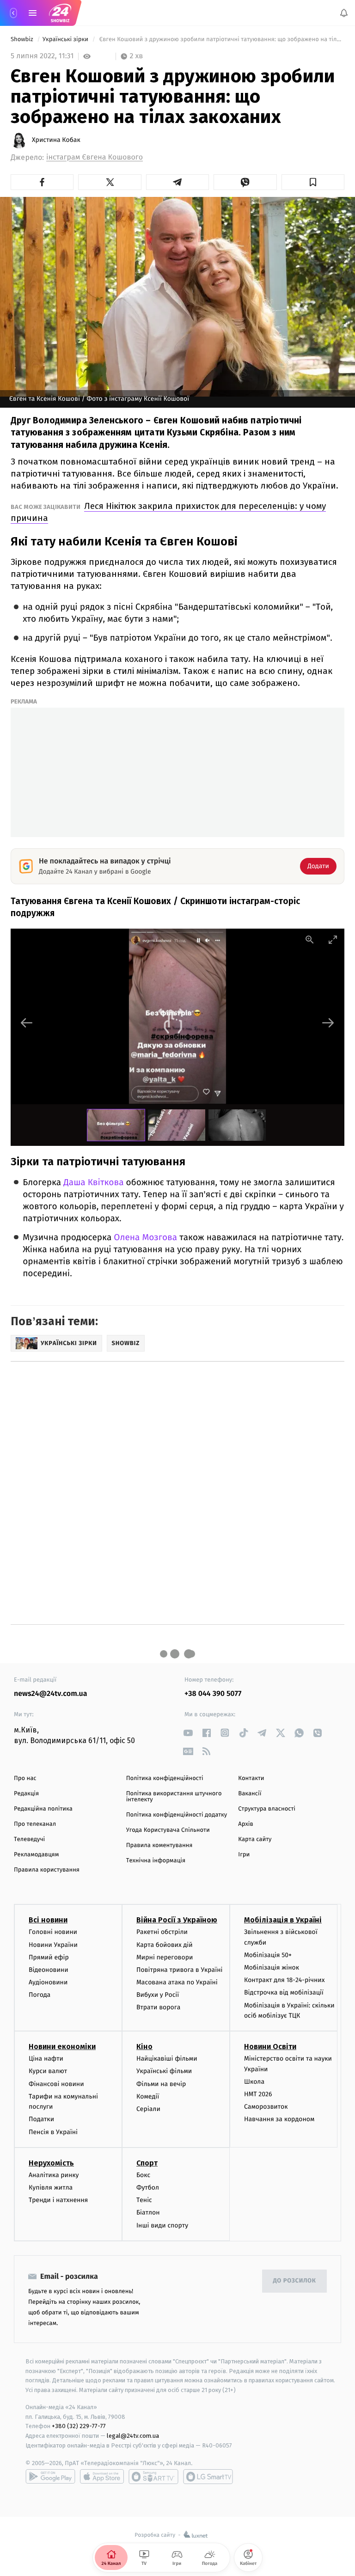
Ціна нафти (46, 2059)
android (50, 2477)
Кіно (144, 2047)
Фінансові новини (56, 2083)
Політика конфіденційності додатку (177, 1815)
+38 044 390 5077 (213, 1694)
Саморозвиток (266, 2107)
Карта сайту (255, 1839)
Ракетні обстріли (162, 1932)
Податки (41, 2119)
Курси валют (48, 2071)
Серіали (148, 2109)
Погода (40, 1995)
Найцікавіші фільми (167, 2059)
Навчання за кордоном (279, 2119)
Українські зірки (66, 40)
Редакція (26, 1794)
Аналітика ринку (54, 2175)
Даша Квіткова (93, 1183)
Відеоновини (49, 1970)
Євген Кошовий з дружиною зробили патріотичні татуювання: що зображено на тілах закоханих (221, 40)
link (188, 1733)
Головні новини (53, 1932)
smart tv (153, 2477)
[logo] (60, 13)
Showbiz (23, 40)
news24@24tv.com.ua (51, 1694)
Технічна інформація (156, 1861)
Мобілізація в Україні (283, 1920)
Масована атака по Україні (177, 1982)
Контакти (251, 1778)
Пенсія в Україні (53, 2132)
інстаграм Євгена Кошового (95, 157)
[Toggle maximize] (333, 939)
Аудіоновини (48, 1982)
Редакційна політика (43, 1809)
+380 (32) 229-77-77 (79, 2426)
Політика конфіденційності (165, 1778)
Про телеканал (35, 1824)
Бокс (143, 2175)
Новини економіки (62, 2047)
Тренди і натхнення (58, 2200)
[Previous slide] (27, 1023)
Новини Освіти (270, 2047)
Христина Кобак (56, 140)
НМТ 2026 (258, 2094)
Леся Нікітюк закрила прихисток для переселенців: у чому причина (168, 512)
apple (102, 2477)
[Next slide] (328, 1023)
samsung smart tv (208, 2477)
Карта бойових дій (165, 1944)
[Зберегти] (313, 182)
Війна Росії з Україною (177, 1920)
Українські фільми (164, 2071)
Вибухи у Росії (158, 1995)
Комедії (148, 2096)
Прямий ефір (49, 1957)
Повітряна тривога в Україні (179, 1970)
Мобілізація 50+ (268, 1955)
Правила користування (47, 1870)
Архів (245, 1824)
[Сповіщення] (344, 13)
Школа (254, 2081)
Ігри (244, 1855)
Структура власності (267, 1809)
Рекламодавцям (36, 1855)
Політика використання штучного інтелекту (174, 1797)
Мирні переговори (165, 1957)
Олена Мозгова (145, 1238)
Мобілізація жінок (272, 1967)
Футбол (148, 2187)
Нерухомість (51, 2163)
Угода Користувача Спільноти (168, 1830)
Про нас (25, 1778)
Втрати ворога (158, 2007)
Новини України (53, 1944)
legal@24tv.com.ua (133, 2436)
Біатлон (148, 2212)
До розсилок (295, 2281)
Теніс (144, 2200)
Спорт (147, 2163)
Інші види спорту (162, 2225)
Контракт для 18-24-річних (284, 1980)
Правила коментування (159, 1845)
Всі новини (48, 1920)
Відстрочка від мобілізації (284, 1992)
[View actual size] (310, 939)
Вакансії (250, 1794)
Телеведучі (29, 1839)
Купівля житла (51, 2187)
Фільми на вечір (161, 2083)
